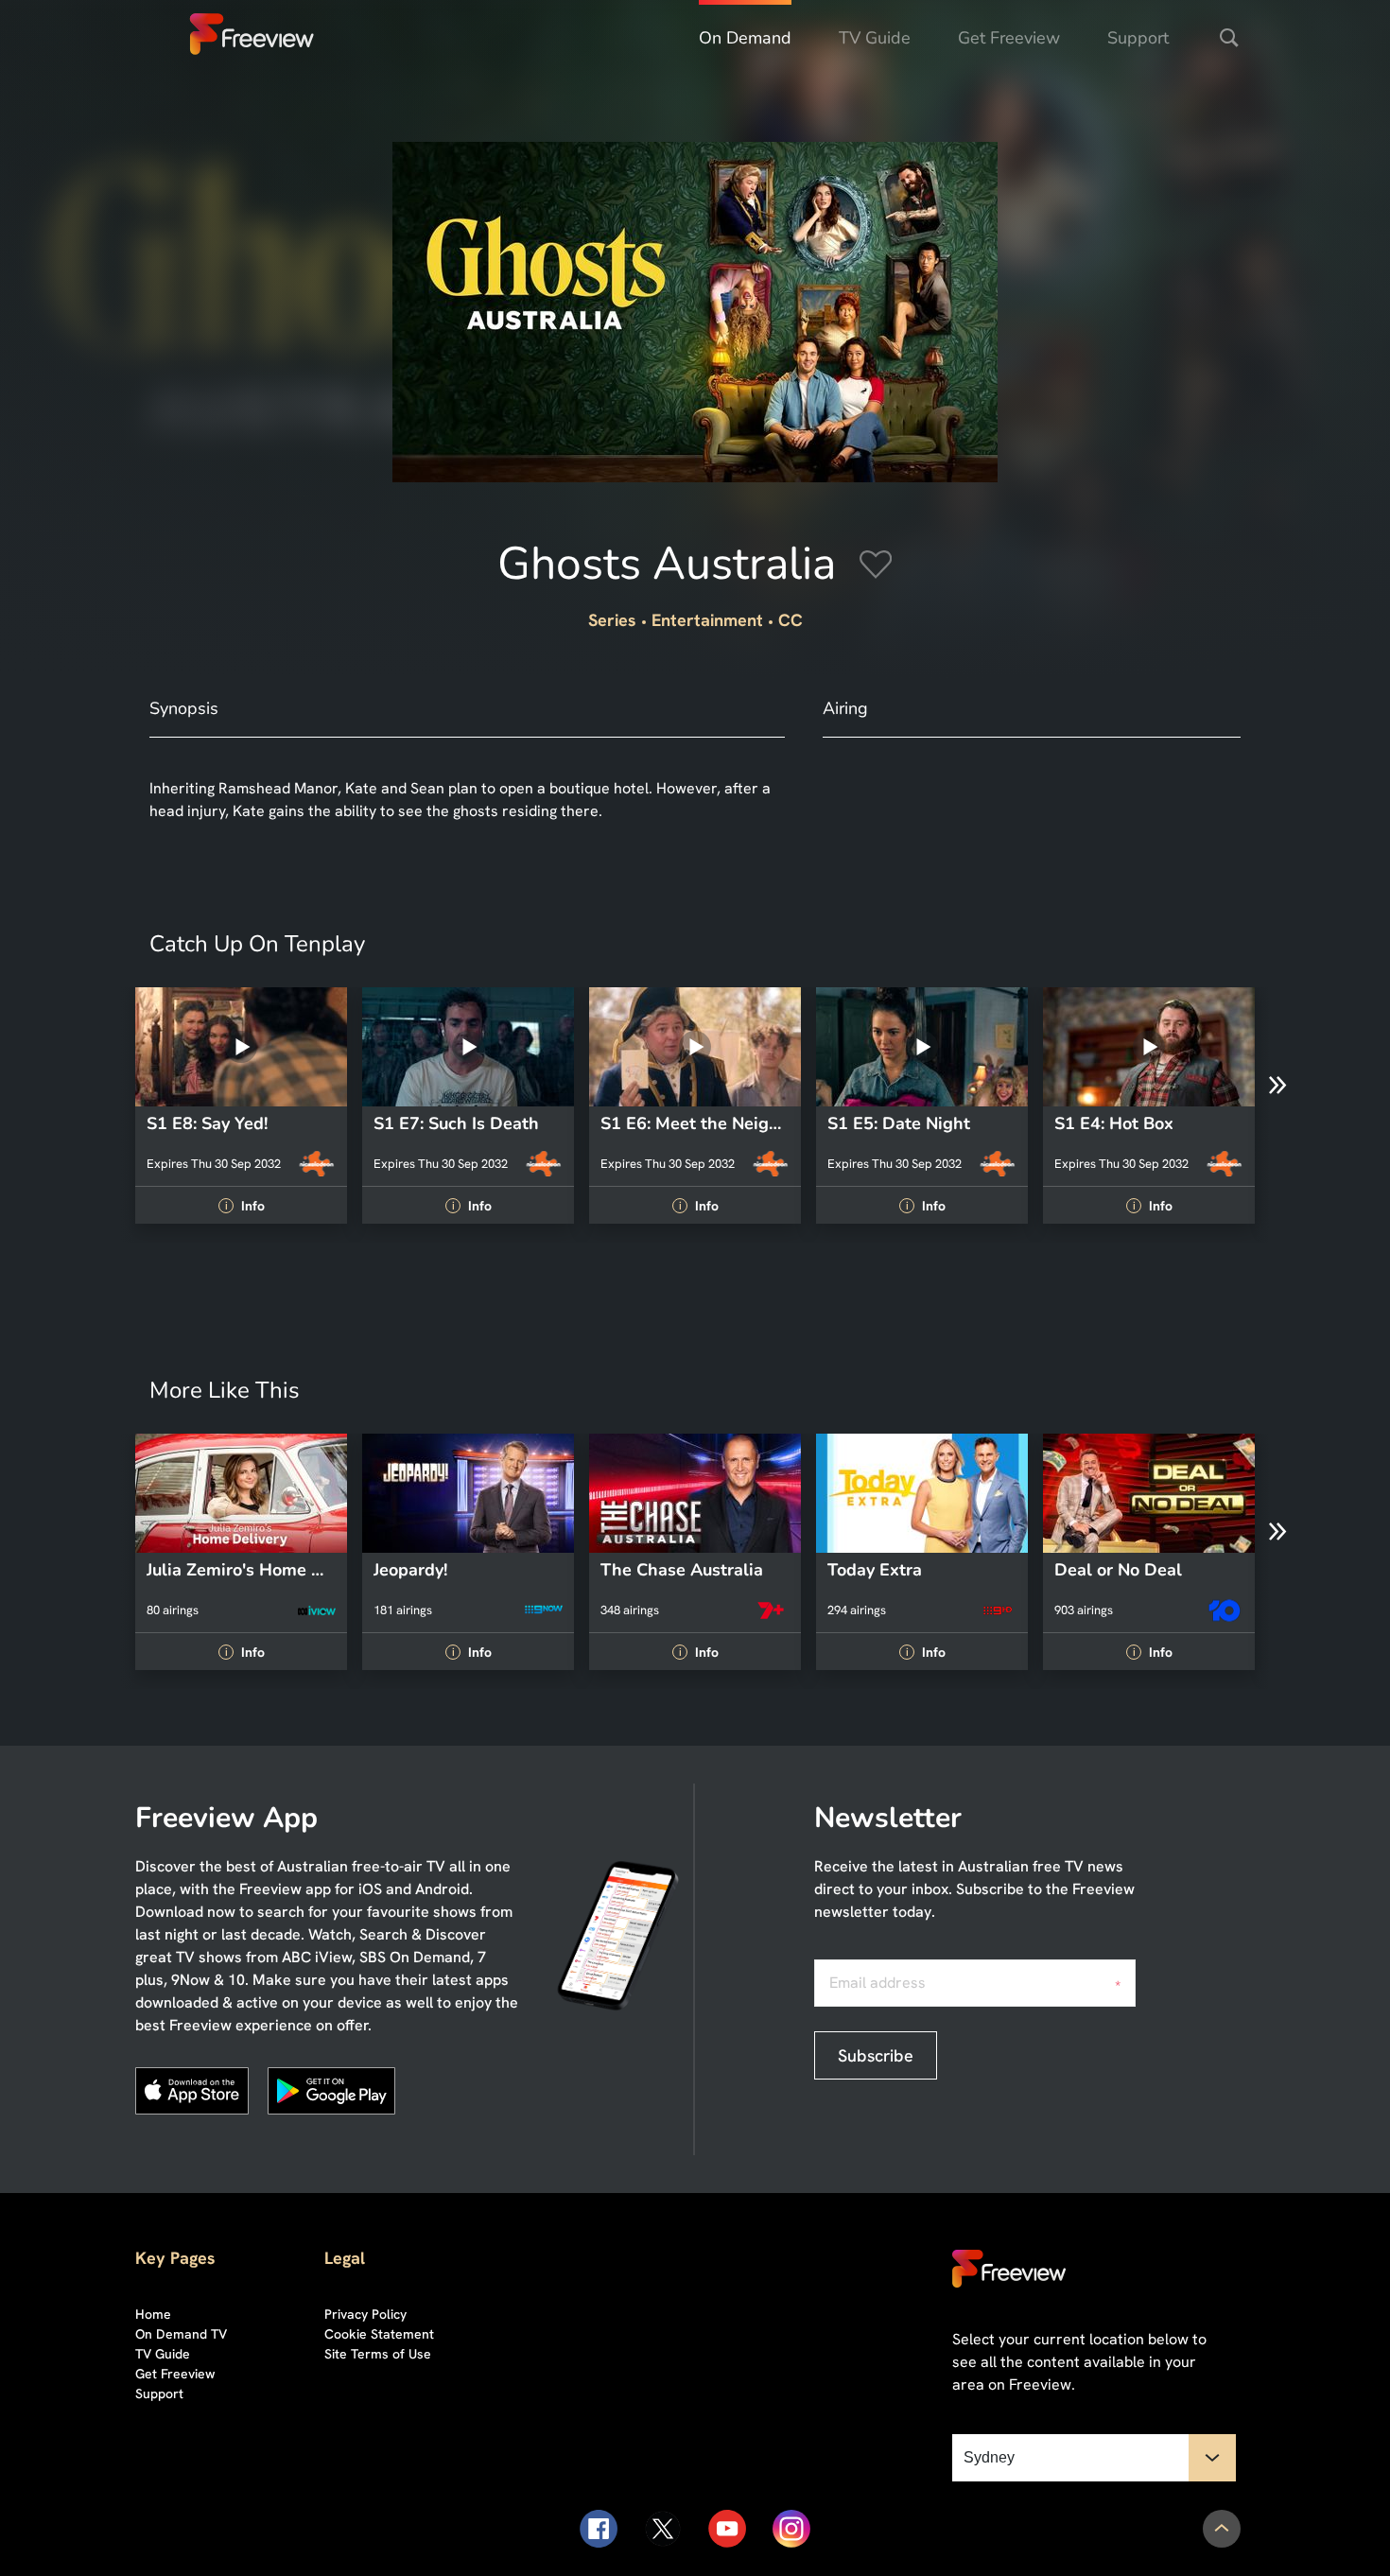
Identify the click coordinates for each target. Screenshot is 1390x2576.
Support (1138, 38)
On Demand (745, 38)
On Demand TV (181, 2334)
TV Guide (875, 38)
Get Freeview (1009, 38)
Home (153, 2314)
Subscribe (876, 2055)
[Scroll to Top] (1222, 2529)
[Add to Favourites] (876, 567)
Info (244, 1206)
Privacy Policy (365, 2314)
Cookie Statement (379, 2334)
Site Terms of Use (378, 2354)
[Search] (1229, 38)
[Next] (1277, 1086)
